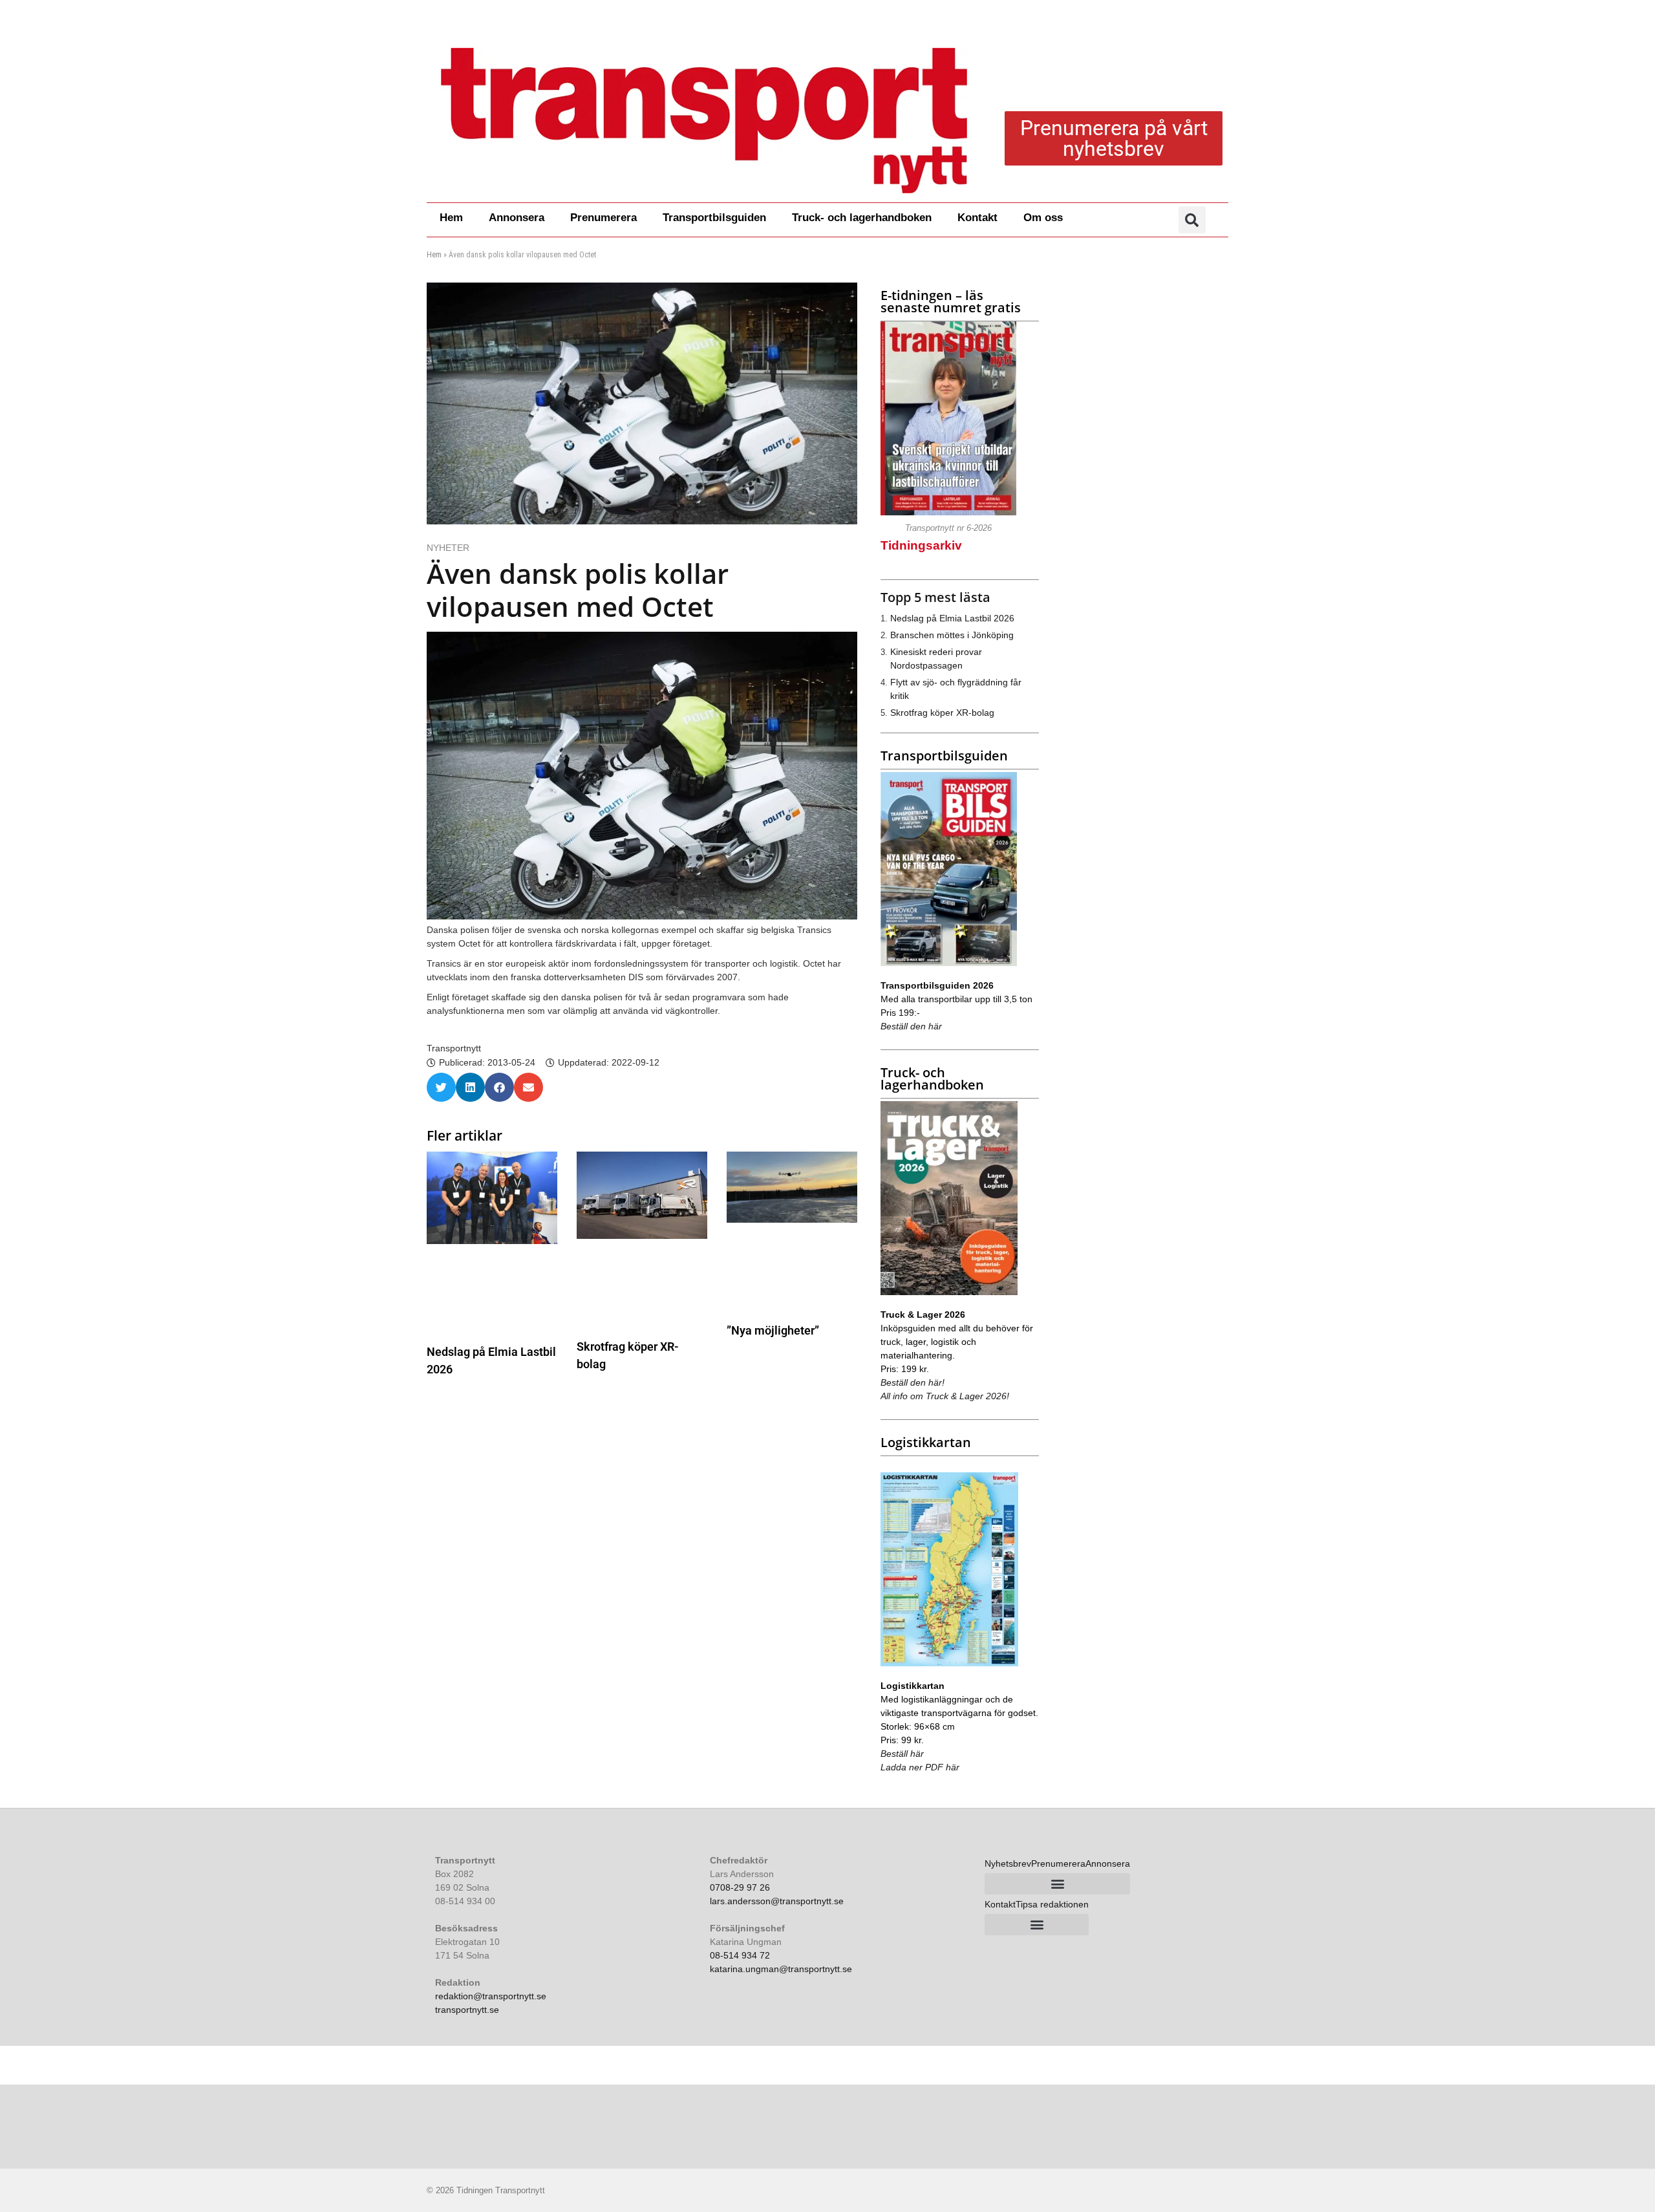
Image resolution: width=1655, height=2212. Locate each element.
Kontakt (977, 218)
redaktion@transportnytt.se (491, 1996)
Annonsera (517, 218)
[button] (1192, 220)
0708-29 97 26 (740, 1887)
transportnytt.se (467, 2010)
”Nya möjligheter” (773, 1330)
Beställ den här (911, 1026)
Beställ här (902, 1754)
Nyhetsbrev (1008, 1863)
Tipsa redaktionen (1052, 1904)
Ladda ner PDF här (920, 1767)
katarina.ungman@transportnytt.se (781, 1969)
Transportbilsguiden (714, 218)
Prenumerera (603, 218)
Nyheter (448, 548)
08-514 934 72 (740, 1955)
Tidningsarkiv (921, 545)
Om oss (1043, 218)
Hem (451, 218)
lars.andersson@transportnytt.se (777, 1901)
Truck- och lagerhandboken (862, 218)
